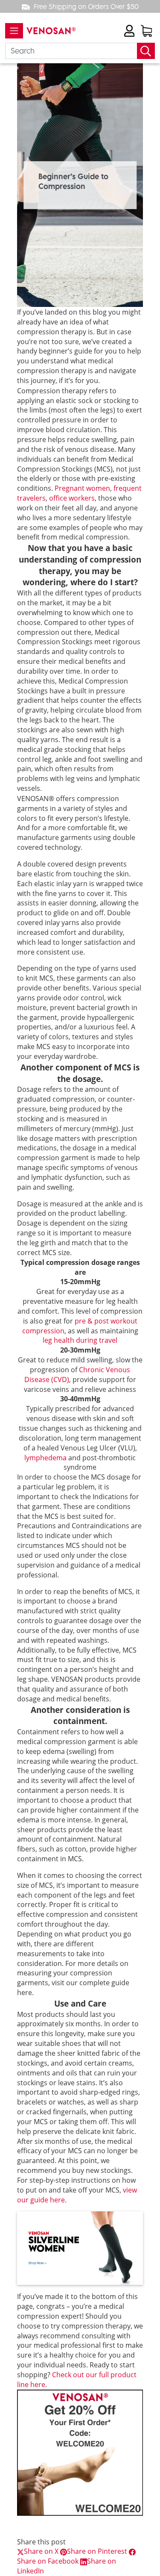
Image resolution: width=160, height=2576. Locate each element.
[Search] (146, 51)
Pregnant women (82, 488)
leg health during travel (80, 1340)
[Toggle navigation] (14, 31)
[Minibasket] (146, 31)
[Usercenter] (129, 31)
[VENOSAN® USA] (49, 31)
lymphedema (45, 1458)
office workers (72, 498)
